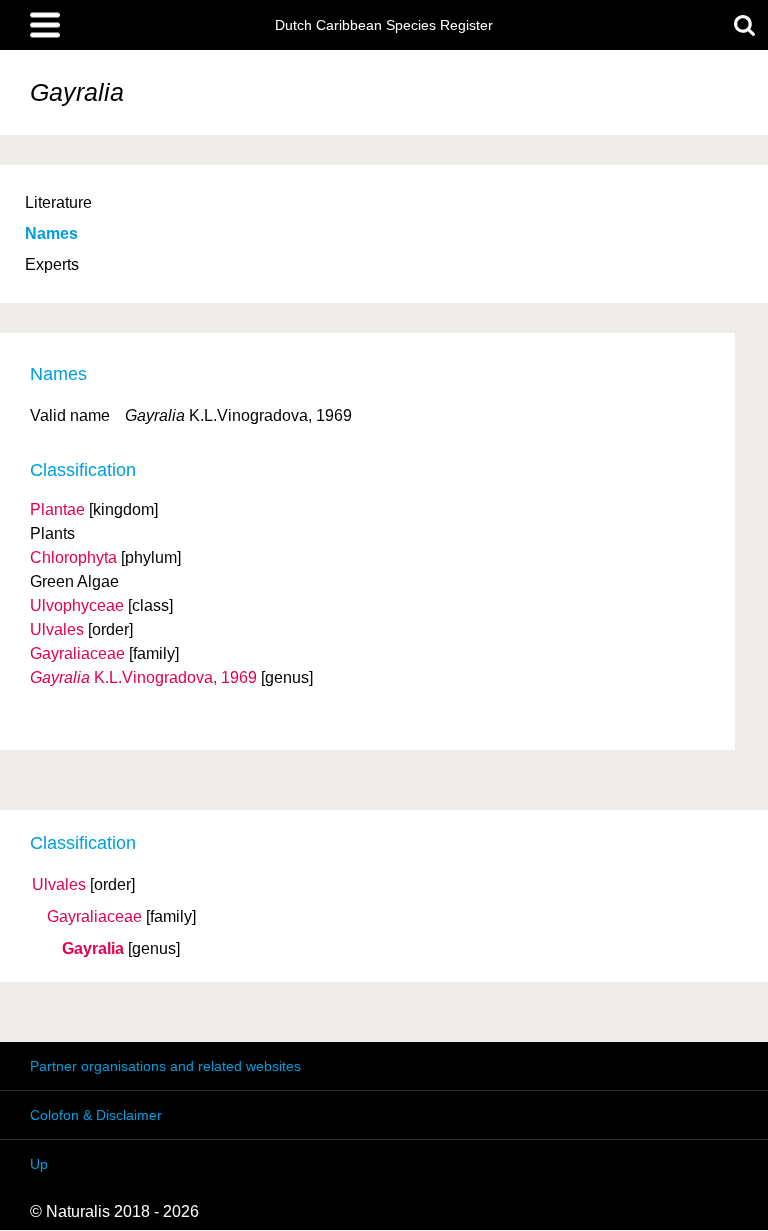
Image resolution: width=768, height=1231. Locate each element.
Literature (58, 202)
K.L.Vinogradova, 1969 (143, 677)
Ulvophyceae (77, 605)
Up (39, 1164)
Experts (52, 264)
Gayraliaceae (94, 917)
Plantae (57, 509)
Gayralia (93, 949)
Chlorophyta (73, 557)
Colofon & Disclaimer (96, 1115)
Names (51, 233)
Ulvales (59, 885)
